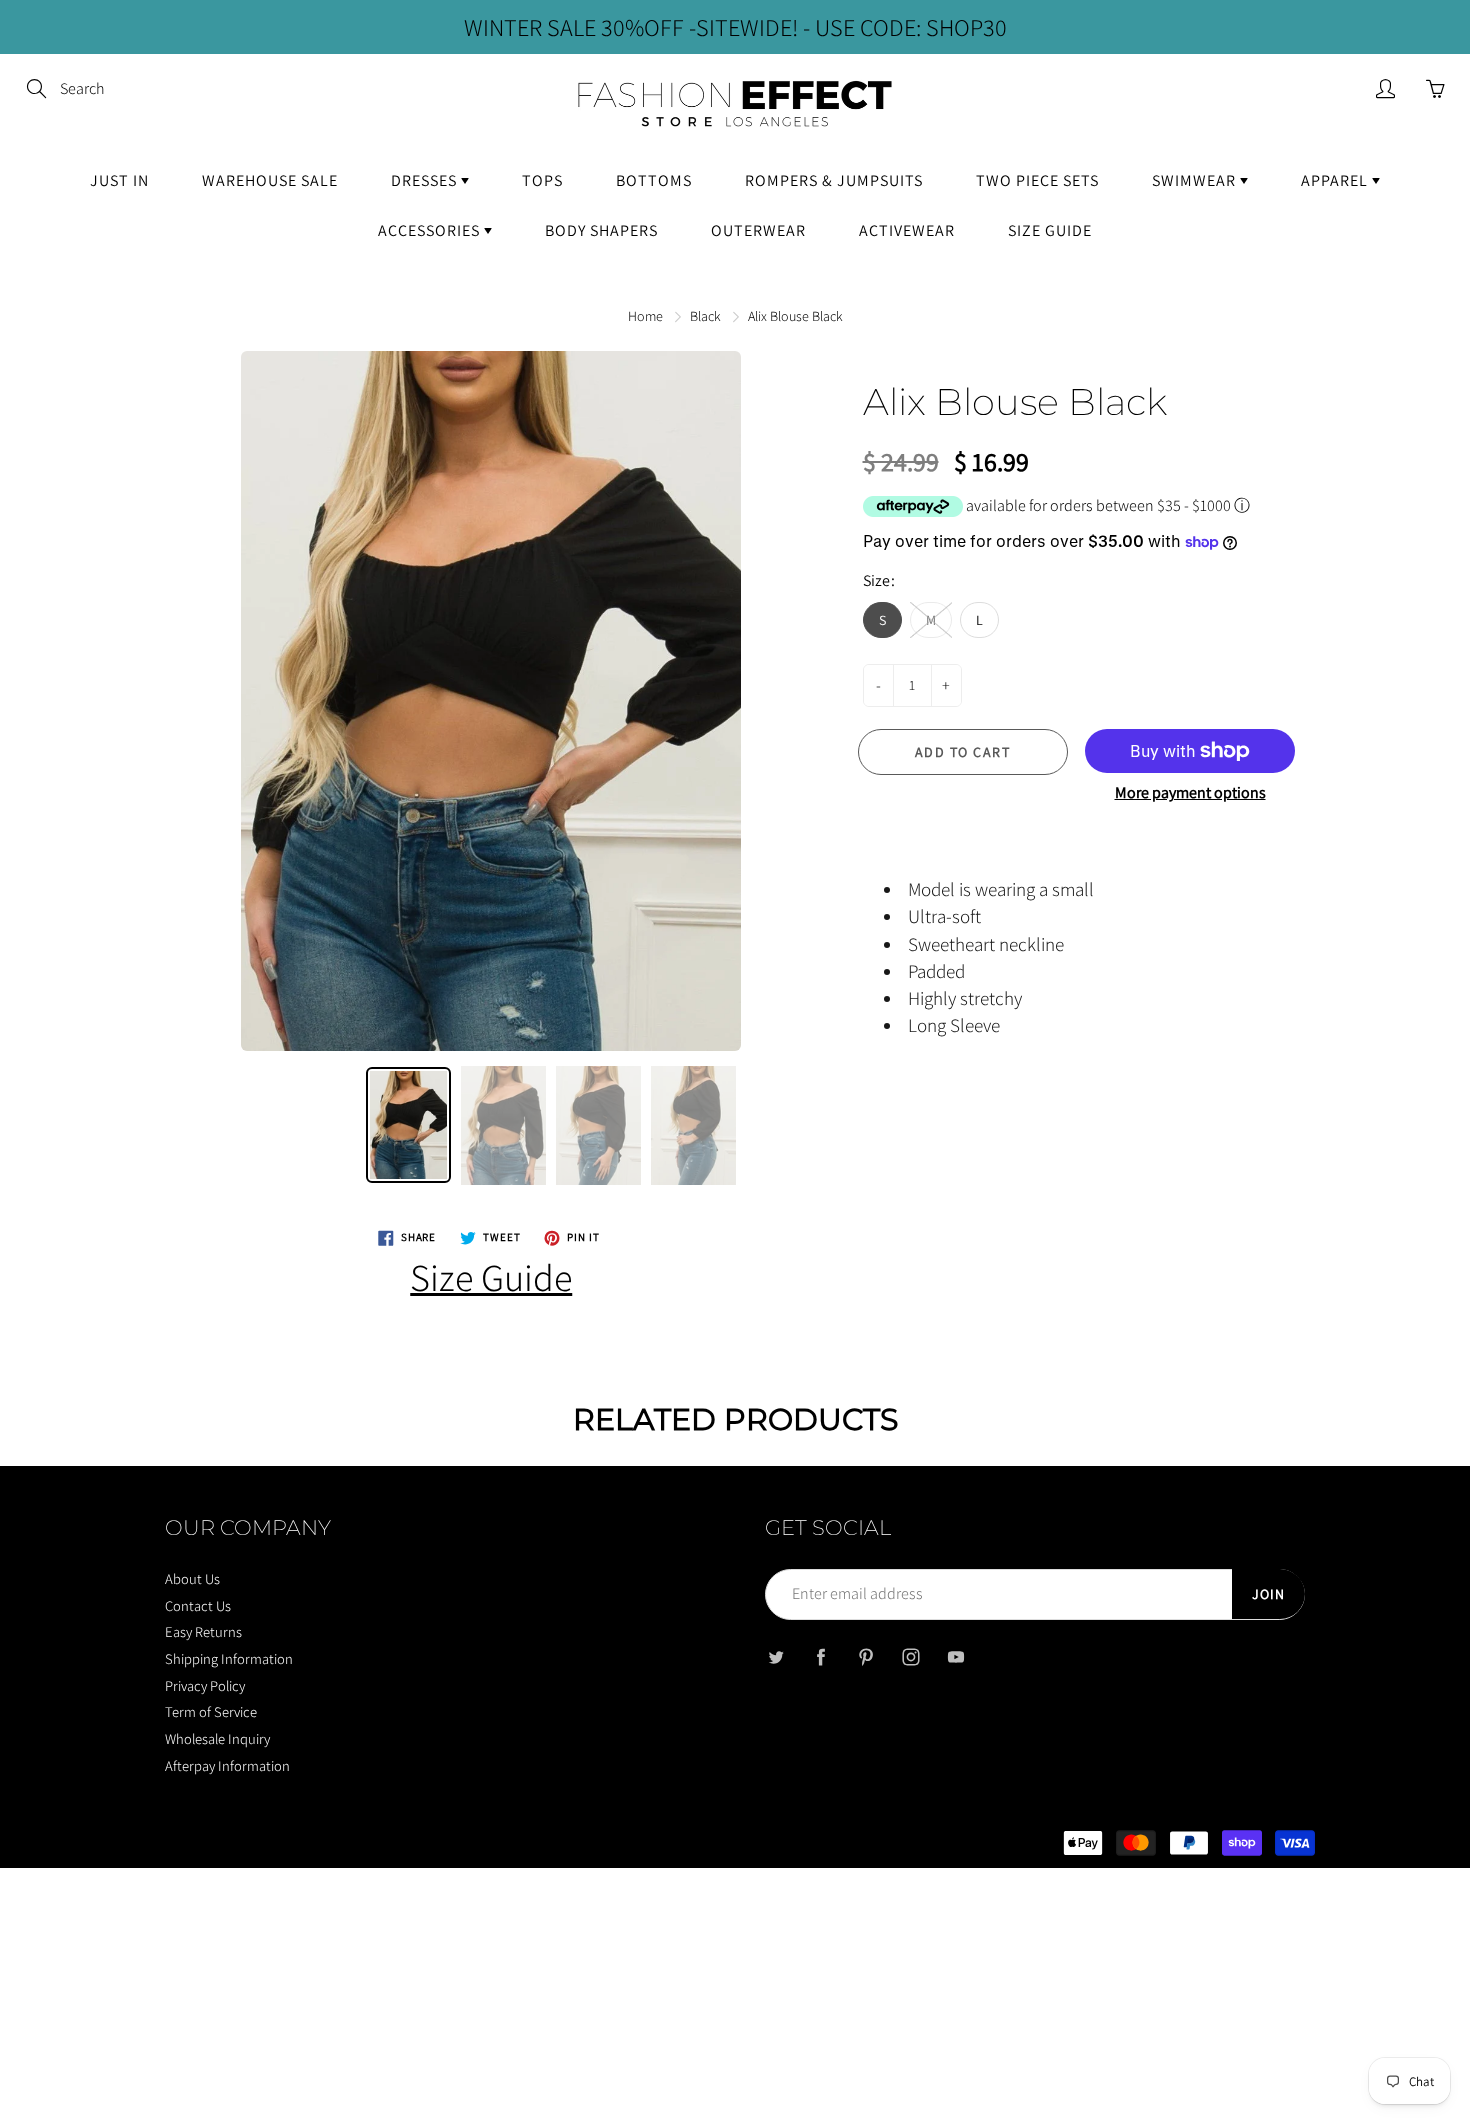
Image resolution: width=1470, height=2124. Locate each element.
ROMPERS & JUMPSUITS (834, 180)
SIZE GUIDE (1050, 230)
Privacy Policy (205, 1685)
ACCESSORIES (431, 230)
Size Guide (491, 1277)
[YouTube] (955, 1657)
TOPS (542, 180)
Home (645, 316)
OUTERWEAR (758, 230)
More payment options (1190, 792)
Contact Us (198, 1605)
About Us (192, 1578)
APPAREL (1336, 180)
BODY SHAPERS (601, 230)
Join (1268, 1594)
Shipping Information (229, 1658)
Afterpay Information (227, 1765)
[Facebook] (820, 1657)
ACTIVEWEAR (907, 230)
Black (705, 316)
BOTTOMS (654, 180)
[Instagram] (910, 1657)
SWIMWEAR (1196, 180)
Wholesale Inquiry (217, 1738)
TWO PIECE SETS (1037, 180)
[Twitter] (775, 1657)
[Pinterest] (865, 1657)
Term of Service (211, 1711)
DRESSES (426, 180)
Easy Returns (203, 1631)
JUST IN (119, 180)
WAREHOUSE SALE (270, 180)
